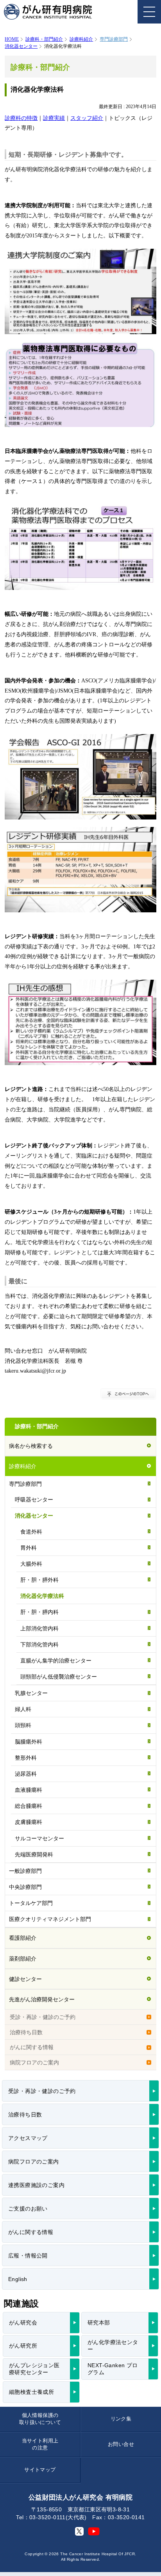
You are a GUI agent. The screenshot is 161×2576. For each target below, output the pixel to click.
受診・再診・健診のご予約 (43, 2017)
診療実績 (54, 118)
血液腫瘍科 (29, 1790)
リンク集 (121, 2419)
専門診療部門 (25, 1484)
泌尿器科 (26, 1774)
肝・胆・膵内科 (39, 1612)
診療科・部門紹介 (44, 39)
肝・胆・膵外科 (39, 1580)
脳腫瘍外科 (29, 1742)
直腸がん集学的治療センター (56, 1661)
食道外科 (31, 1532)
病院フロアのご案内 (34, 2062)
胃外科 (29, 1548)
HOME (12, 39)
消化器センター (21, 46)
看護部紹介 (23, 1938)
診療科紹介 (81, 39)
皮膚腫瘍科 (29, 1822)
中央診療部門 (25, 1887)
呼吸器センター (34, 1500)
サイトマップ (40, 2470)
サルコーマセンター (39, 1838)
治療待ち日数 (26, 2032)
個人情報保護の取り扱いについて (40, 2419)
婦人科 (23, 1709)
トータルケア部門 (31, 1903)
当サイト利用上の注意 (40, 2444)
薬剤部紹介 (23, 1959)
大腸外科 (31, 1564)
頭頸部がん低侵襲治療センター (59, 1677)
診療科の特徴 (21, 118)
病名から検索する (31, 1446)
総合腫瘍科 (29, 1806)
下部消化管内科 (39, 1644)
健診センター (25, 1979)
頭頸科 (23, 1725)
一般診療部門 (25, 1871)
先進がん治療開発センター (42, 1999)
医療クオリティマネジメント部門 (50, 1919)
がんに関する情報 (32, 2047)
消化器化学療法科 (42, 1596)
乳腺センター (31, 1693)
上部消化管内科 (39, 1628)
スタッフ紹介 (87, 118)
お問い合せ (121, 2444)
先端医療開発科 (34, 1854)
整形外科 (26, 1758)
